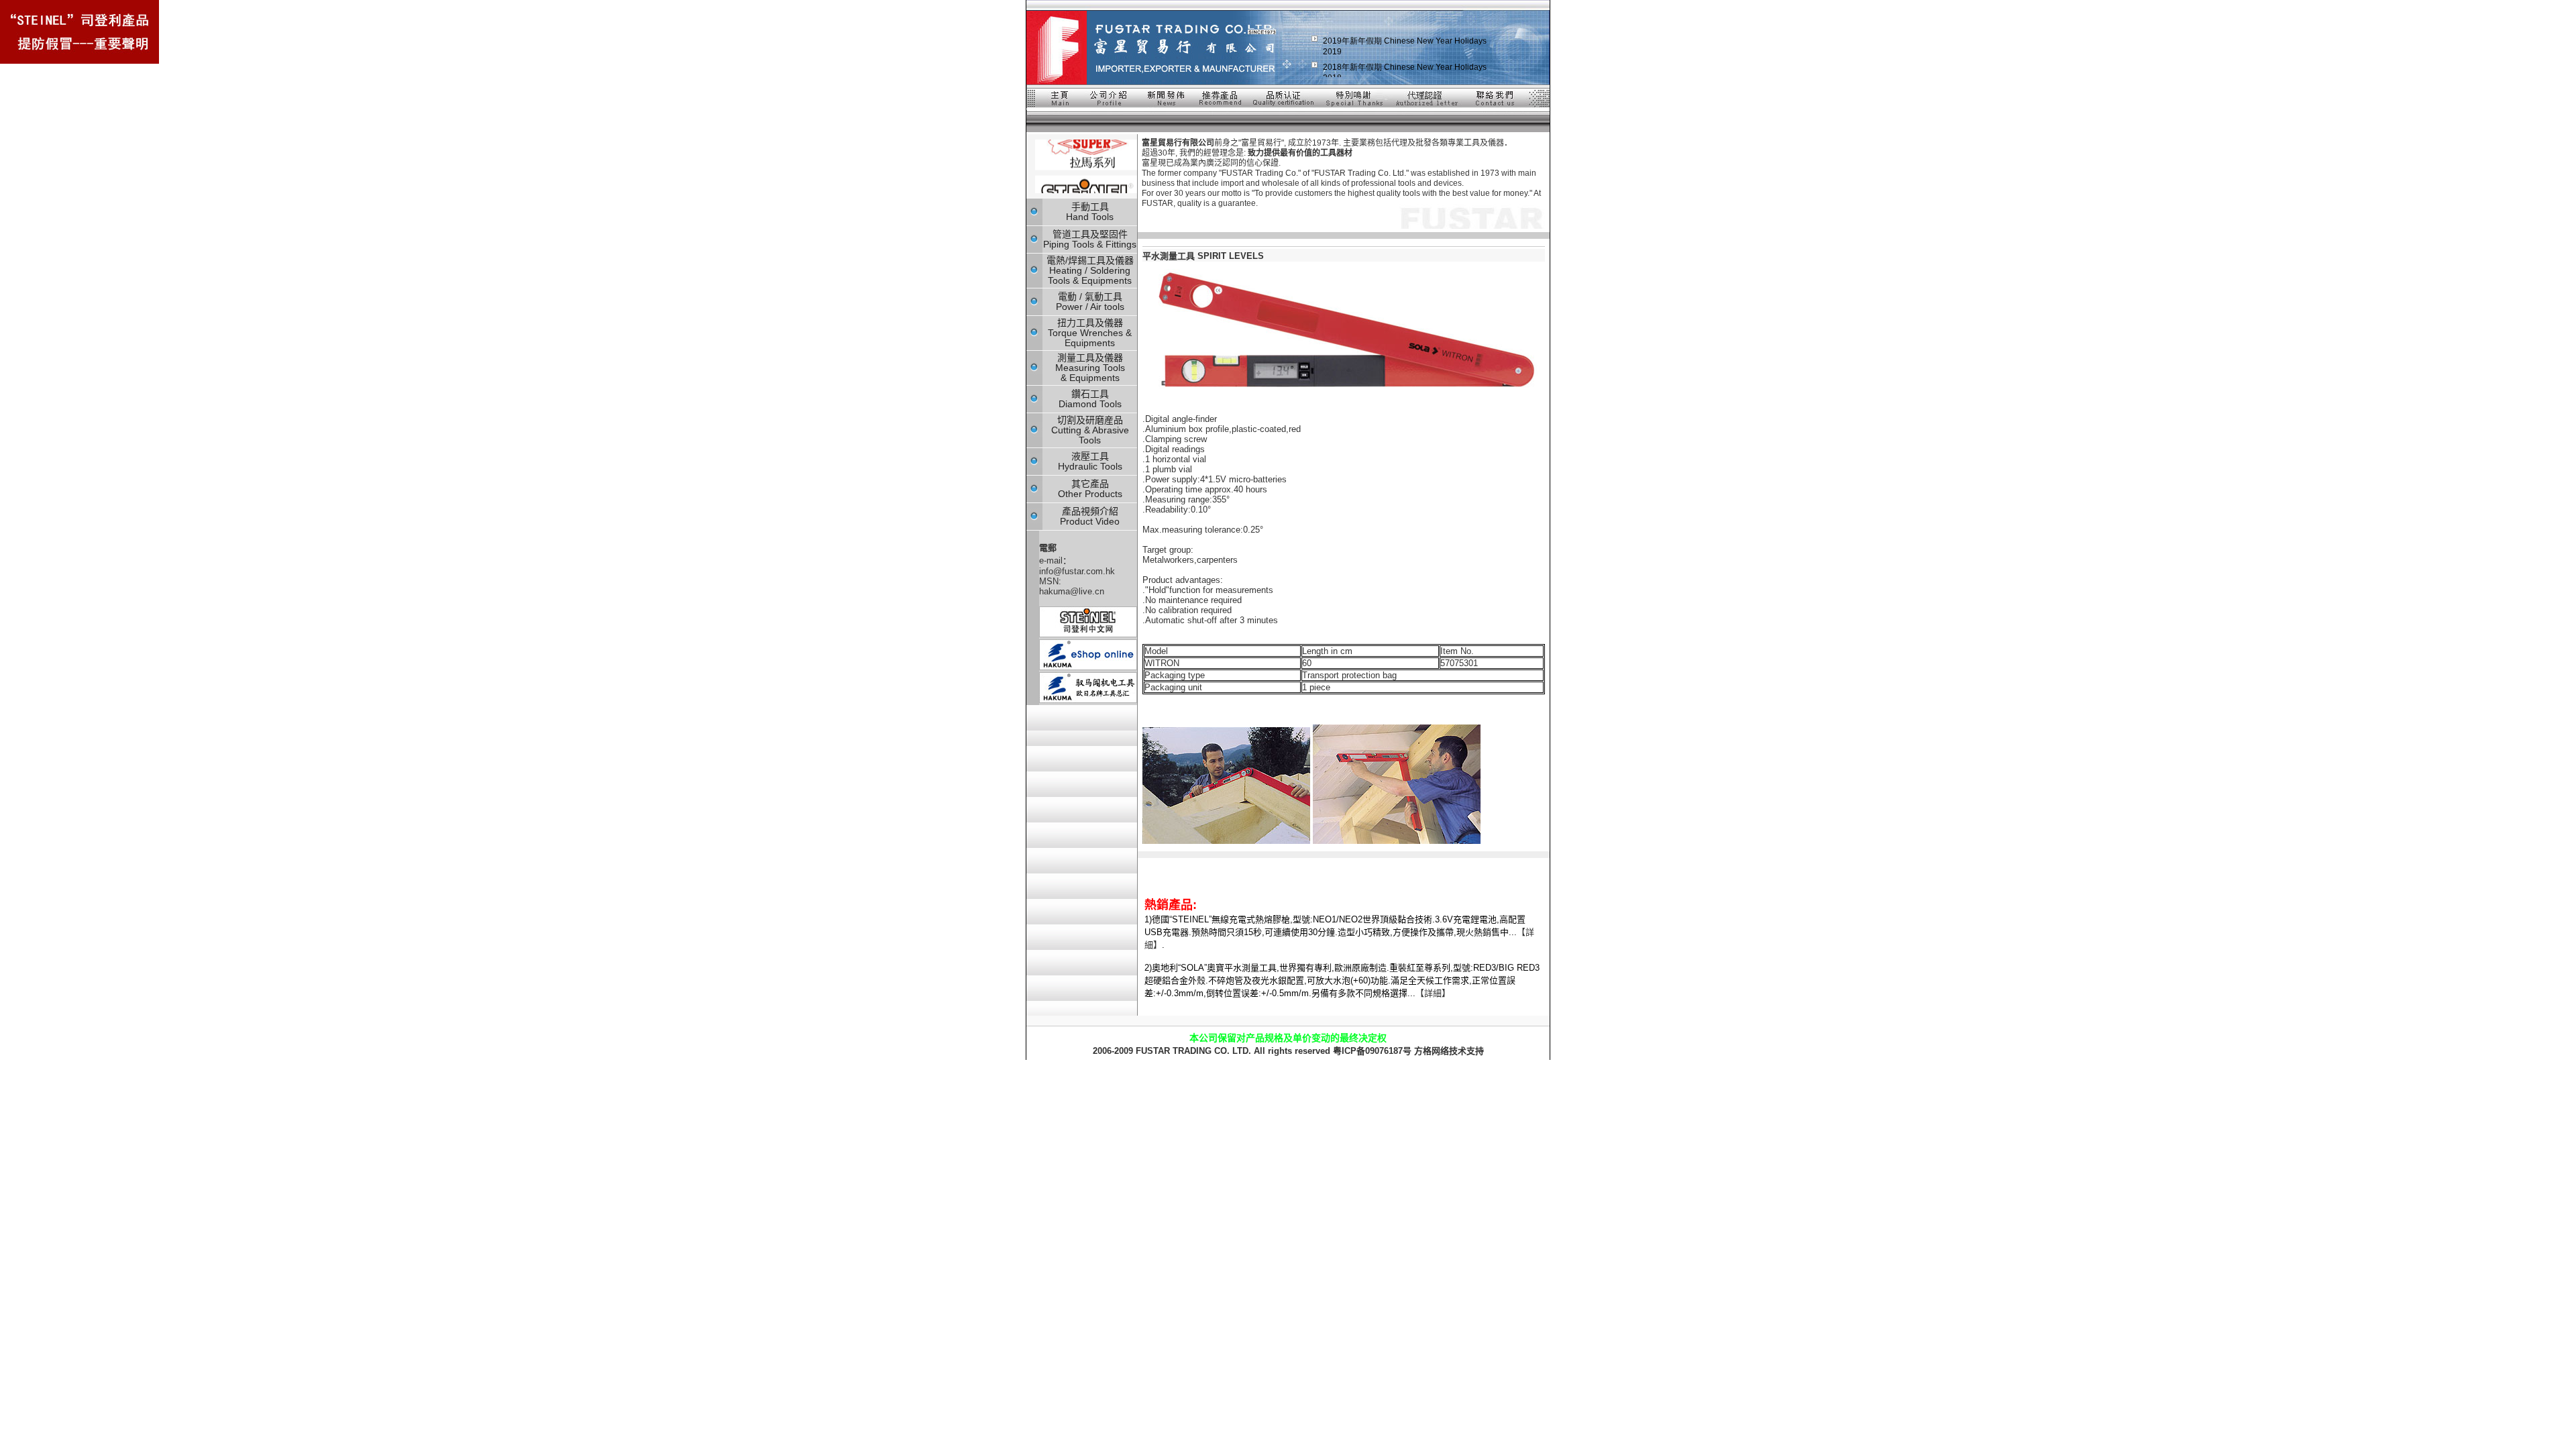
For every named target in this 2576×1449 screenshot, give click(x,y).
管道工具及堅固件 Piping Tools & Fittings (1090, 239)
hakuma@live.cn (1072, 591)
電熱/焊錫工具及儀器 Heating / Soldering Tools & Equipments (1090, 270)
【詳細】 (1433, 993)
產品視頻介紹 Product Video (1090, 516)
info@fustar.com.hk (1077, 571)
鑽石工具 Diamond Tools (1090, 399)
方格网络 (1432, 1051)
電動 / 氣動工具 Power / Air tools (1090, 302)
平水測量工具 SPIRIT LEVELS (1203, 256)
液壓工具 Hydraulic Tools (1090, 461)
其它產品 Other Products (1090, 489)
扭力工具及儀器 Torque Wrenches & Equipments (1090, 333)
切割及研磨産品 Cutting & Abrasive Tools (1090, 430)
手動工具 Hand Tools (1090, 212)
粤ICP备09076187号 (1372, 1051)
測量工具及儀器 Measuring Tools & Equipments (1090, 368)
